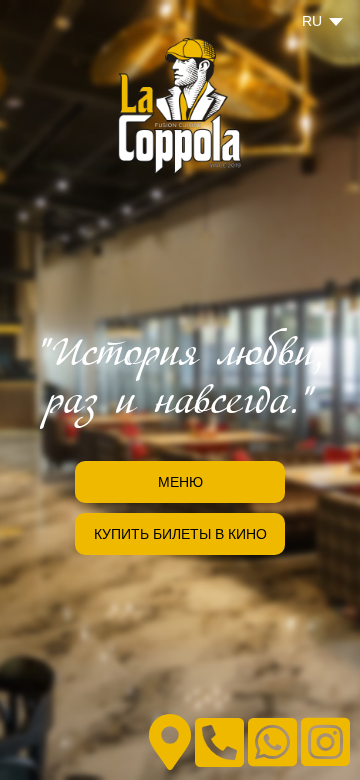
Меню (180, 482)
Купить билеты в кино (180, 534)
